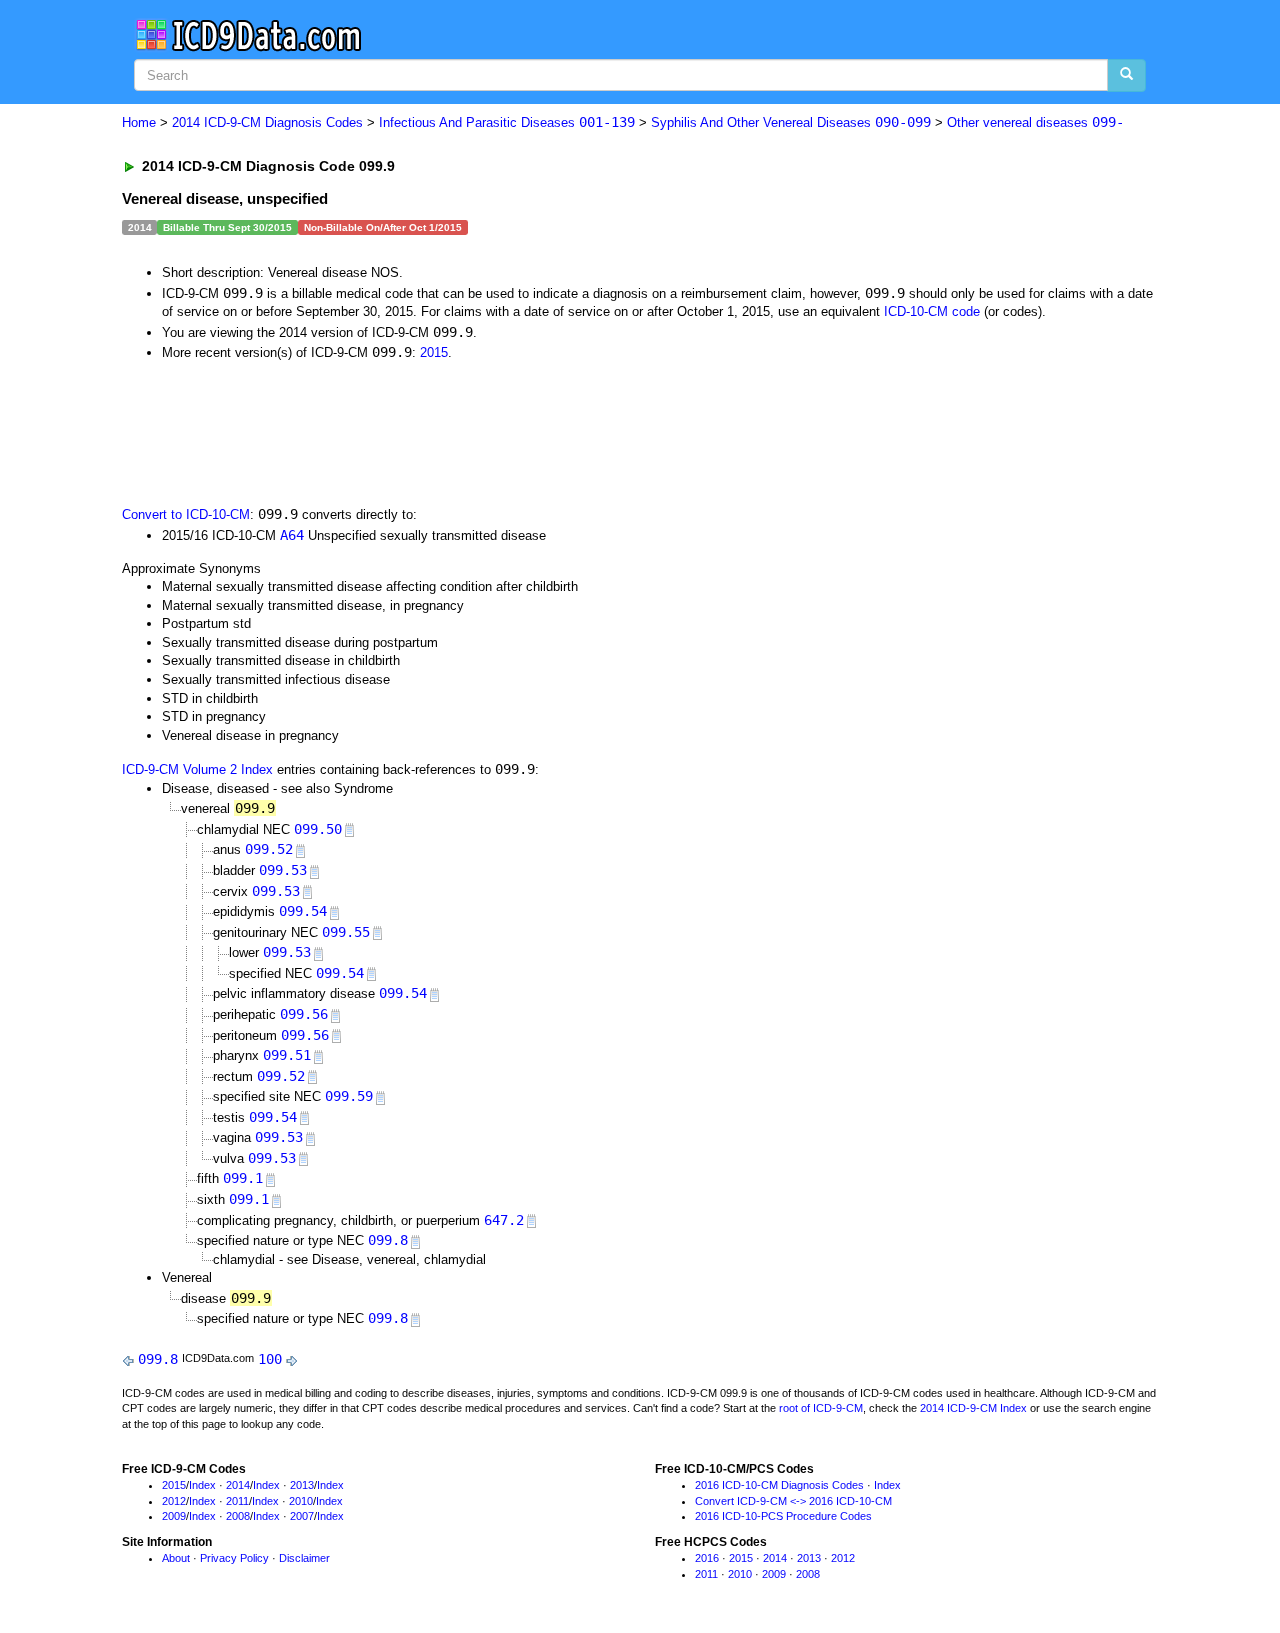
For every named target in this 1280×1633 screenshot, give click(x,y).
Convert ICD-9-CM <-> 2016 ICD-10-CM (793, 1501)
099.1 (243, 1178)
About (176, 1558)
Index (202, 1485)
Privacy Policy (234, 1558)
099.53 (283, 870)
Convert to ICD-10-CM (186, 514)
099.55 (346, 932)
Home (139, 122)
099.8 (388, 1240)
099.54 (303, 911)
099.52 (269, 849)
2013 (302, 1485)
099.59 (349, 1096)
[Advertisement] (479, 432)
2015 (434, 352)
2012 (174, 1501)
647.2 (504, 1220)
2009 (174, 1516)
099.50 (318, 829)
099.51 (287, 1055)
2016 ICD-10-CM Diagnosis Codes (779, 1485)
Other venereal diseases (1035, 122)
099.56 (304, 1014)
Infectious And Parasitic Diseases (507, 122)
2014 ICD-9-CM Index (973, 1408)
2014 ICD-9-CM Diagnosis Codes (267, 122)
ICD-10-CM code (932, 311)
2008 (238, 1516)
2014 (238, 1485)
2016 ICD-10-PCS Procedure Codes (783, 1516)
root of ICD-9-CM (821, 1408)
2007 (302, 1516)
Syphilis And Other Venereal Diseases (791, 122)
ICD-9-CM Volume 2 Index (197, 769)
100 (270, 1359)
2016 (707, 1558)
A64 (292, 535)
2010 (301, 1501)
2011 (237, 1501)
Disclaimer (304, 1558)
